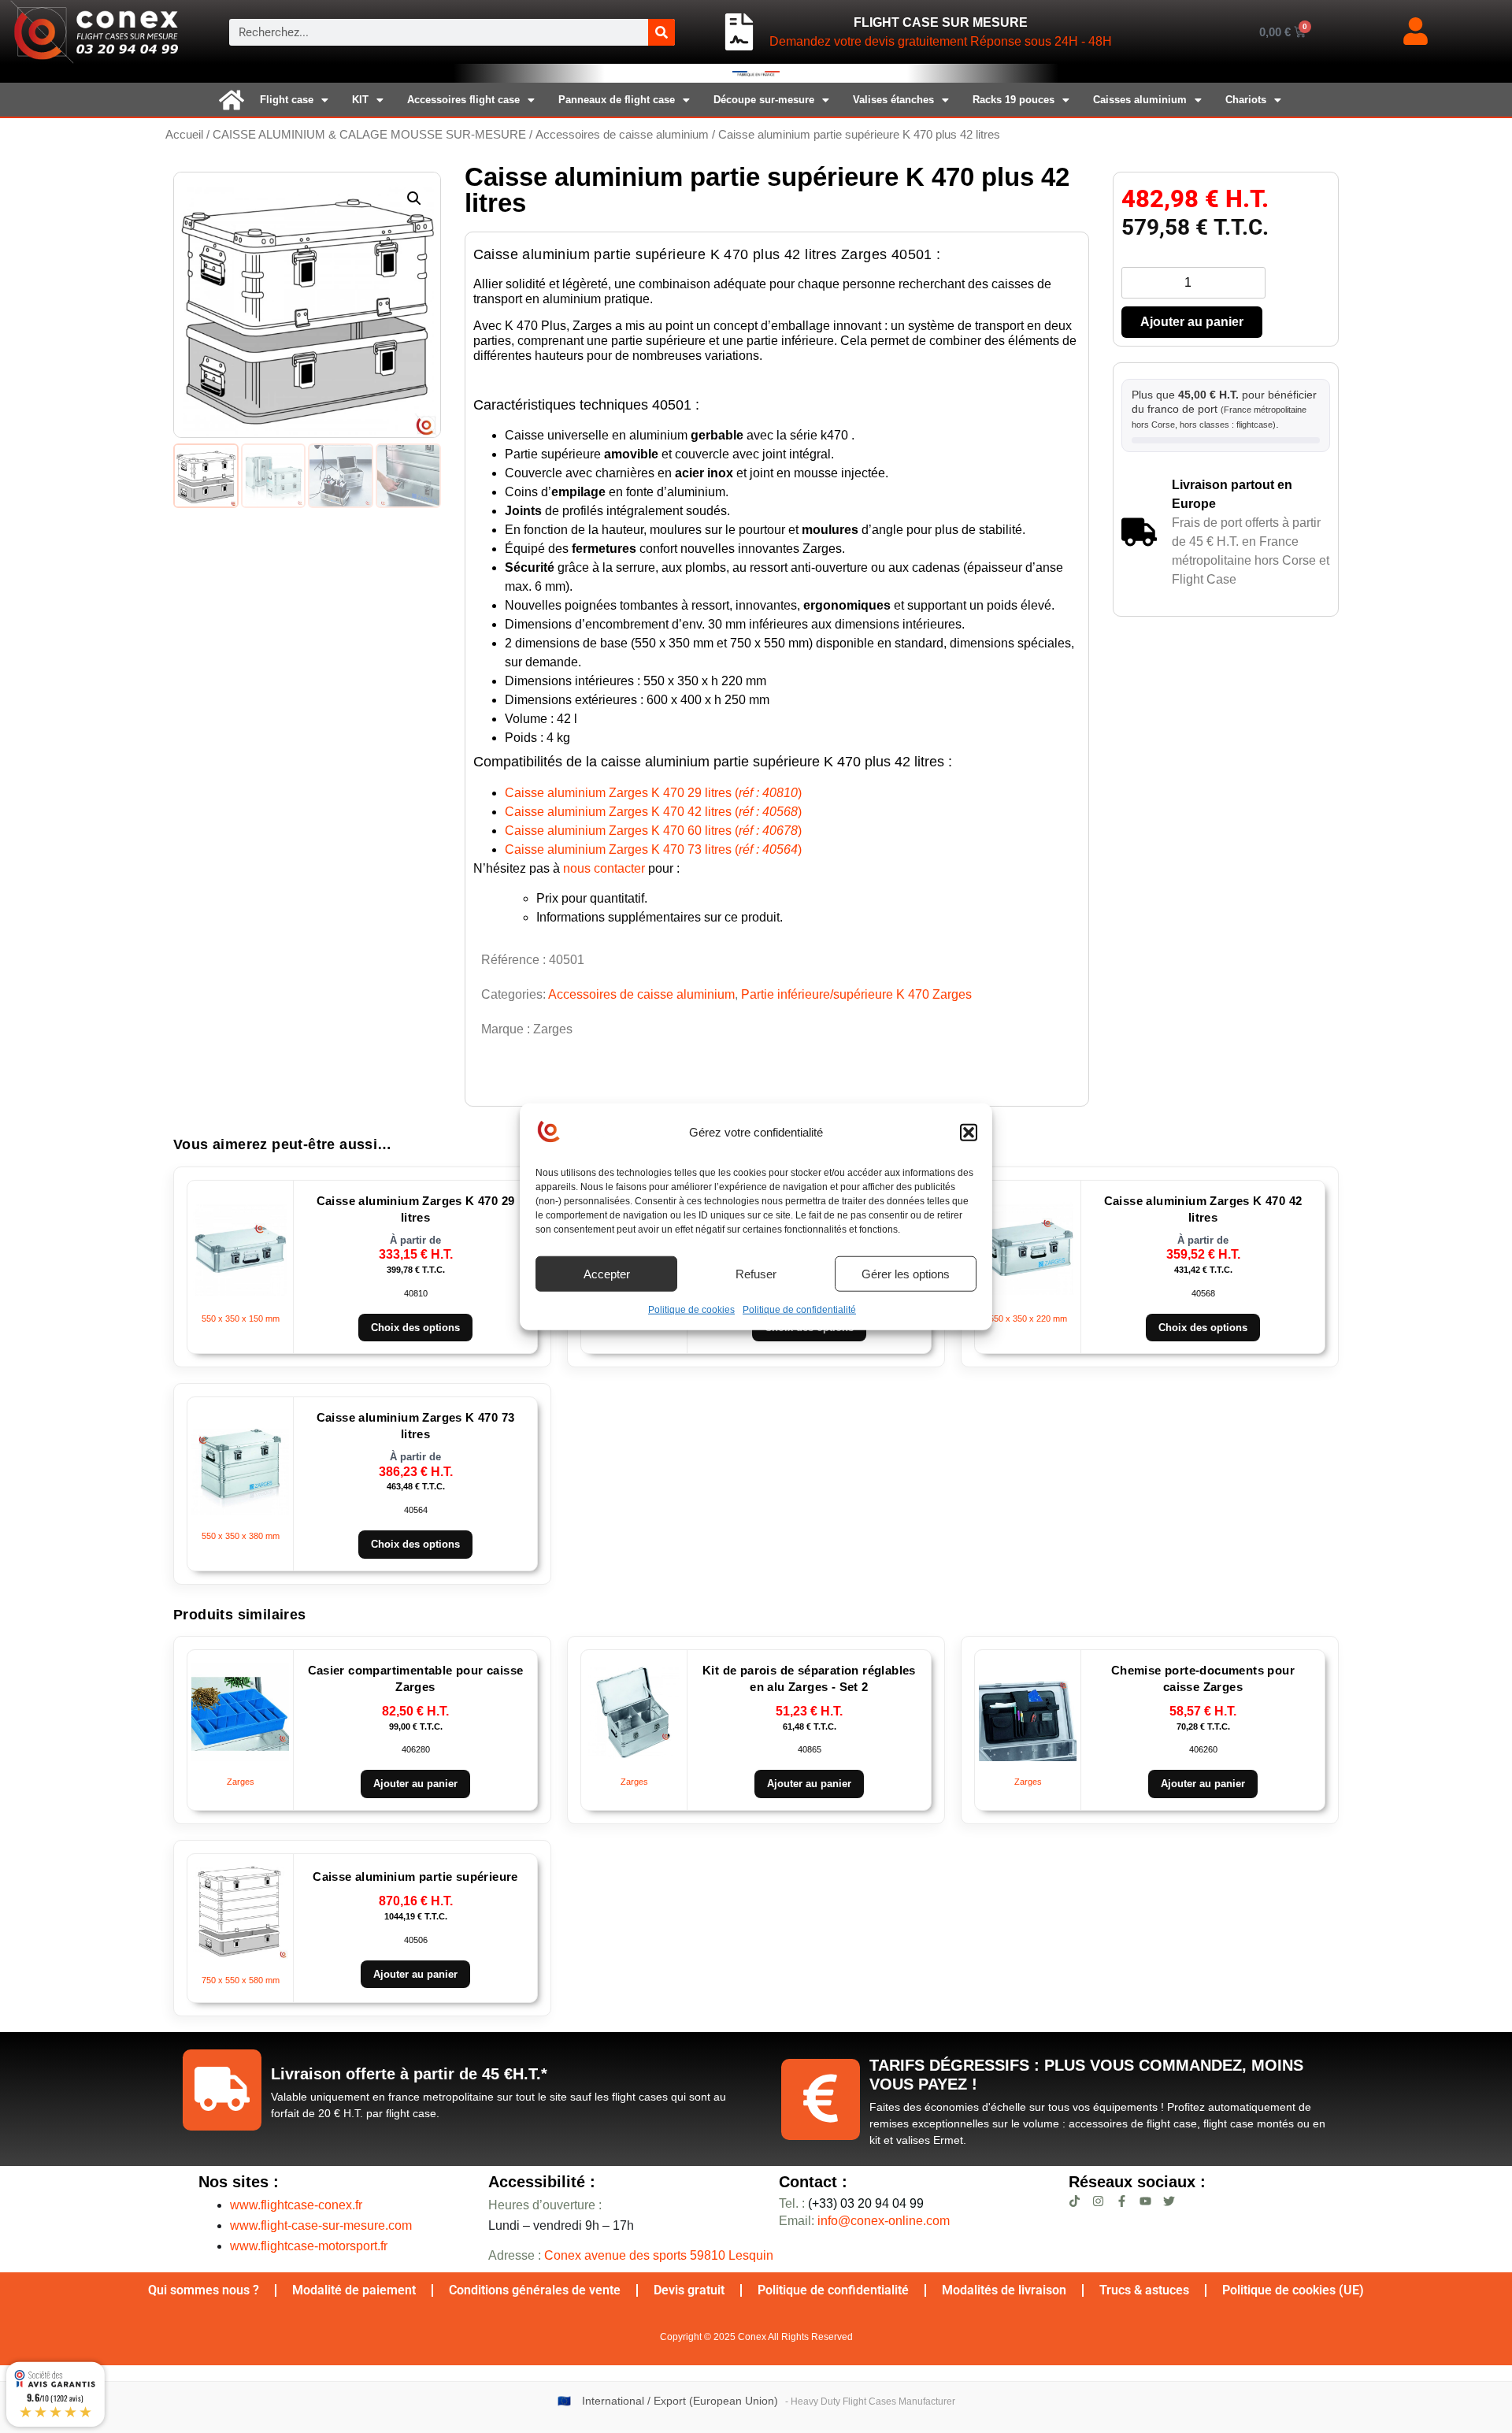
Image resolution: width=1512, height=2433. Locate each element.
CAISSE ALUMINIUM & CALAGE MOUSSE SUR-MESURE (369, 135)
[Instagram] (1098, 2201)
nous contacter (604, 868)
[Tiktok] (1075, 2201)
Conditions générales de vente (535, 2290)
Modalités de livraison (1004, 2290)
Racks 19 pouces (1014, 100)
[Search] (661, 32)
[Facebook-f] (1122, 2201)
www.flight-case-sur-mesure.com (321, 2225)
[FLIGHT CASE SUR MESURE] (739, 32)
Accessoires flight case (463, 100)
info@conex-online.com (884, 2221)
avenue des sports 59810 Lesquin (659, 2255)
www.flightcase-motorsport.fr (309, 2246)
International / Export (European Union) (680, 2401)
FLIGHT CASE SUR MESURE (941, 22)
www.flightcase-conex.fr (296, 2205)
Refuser (756, 1273)
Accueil (184, 135)
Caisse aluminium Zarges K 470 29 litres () (653, 793)
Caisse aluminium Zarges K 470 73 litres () (653, 849)
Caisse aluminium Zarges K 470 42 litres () (653, 812)
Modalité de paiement (354, 2290)
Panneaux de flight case (617, 100)
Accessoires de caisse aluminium (622, 135)
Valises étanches (893, 100)
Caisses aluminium (1140, 100)
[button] (969, 1133)
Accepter (607, 1273)
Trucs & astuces (1144, 2290)
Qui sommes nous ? (204, 2290)
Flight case (287, 100)
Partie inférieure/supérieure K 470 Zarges (856, 994)
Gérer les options (906, 1273)
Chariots (1246, 100)
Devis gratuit (689, 2290)
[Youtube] (1145, 2201)
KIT (360, 100)
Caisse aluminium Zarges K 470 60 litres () (653, 831)
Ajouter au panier (1192, 322)
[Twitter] (1169, 2201)
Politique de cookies (691, 1310)
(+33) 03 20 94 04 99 (851, 2203)
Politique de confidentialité (799, 1310)
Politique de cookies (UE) (1293, 2290)
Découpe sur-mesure (764, 100)
